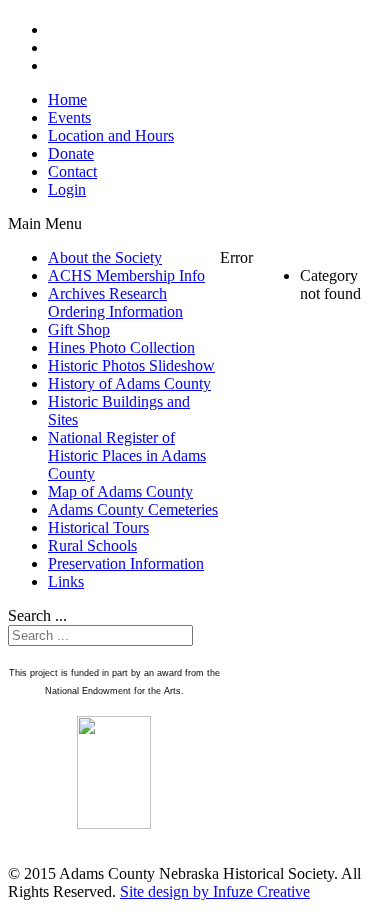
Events (69, 117)
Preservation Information (126, 563)
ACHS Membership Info (126, 275)
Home (67, 99)
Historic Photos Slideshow (131, 365)
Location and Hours (111, 135)
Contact (72, 171)
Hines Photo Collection (121, 347)
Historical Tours (98, 527)
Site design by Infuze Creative (215, 891)
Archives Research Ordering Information (115, 302)
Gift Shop (79, 329)
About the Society (105, 257)
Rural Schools (92, 545)
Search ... (37, 615)
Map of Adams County (120, 491)
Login (67, 189)
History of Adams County (129, 383)
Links (66, 581)
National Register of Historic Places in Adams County (127, 455)
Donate (71, 153)
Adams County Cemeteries (133, 509)
